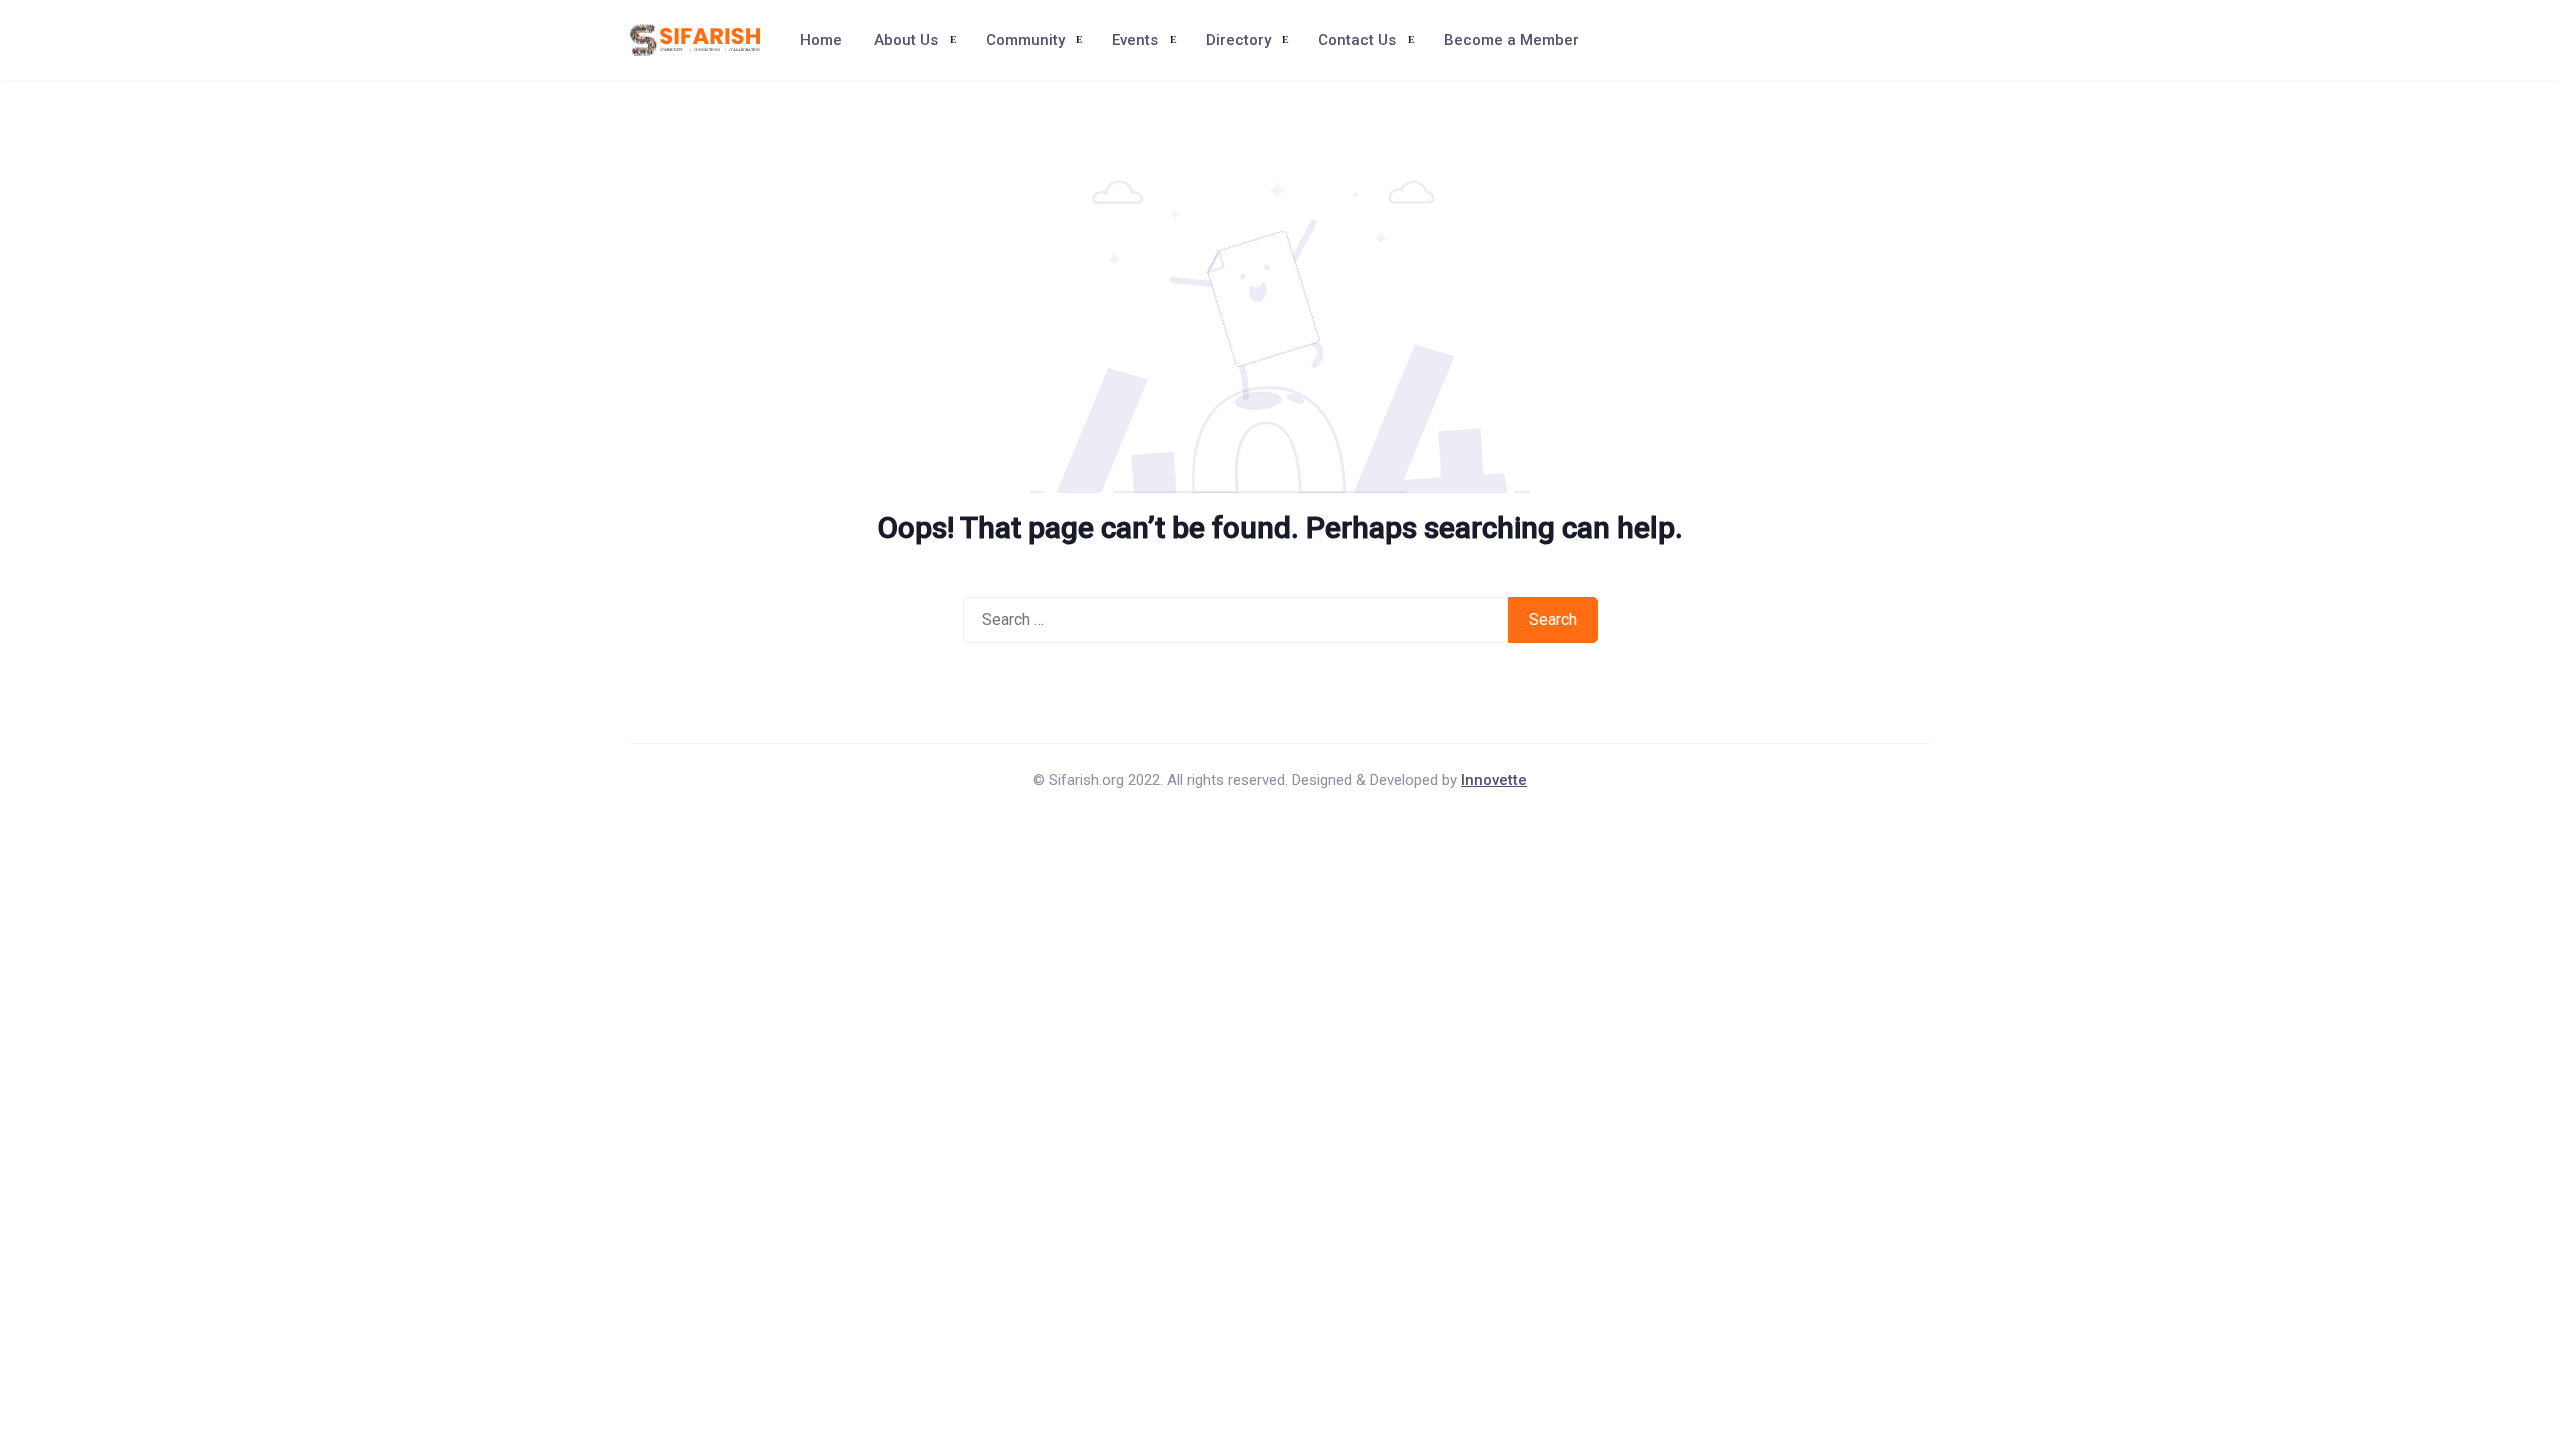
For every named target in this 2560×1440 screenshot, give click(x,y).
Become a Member (1511, 40)
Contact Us (1357, 40)
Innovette (1494, 780)
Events (1135, 40)
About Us (906, 40)
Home (821, 40)
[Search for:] (1235, 620)
